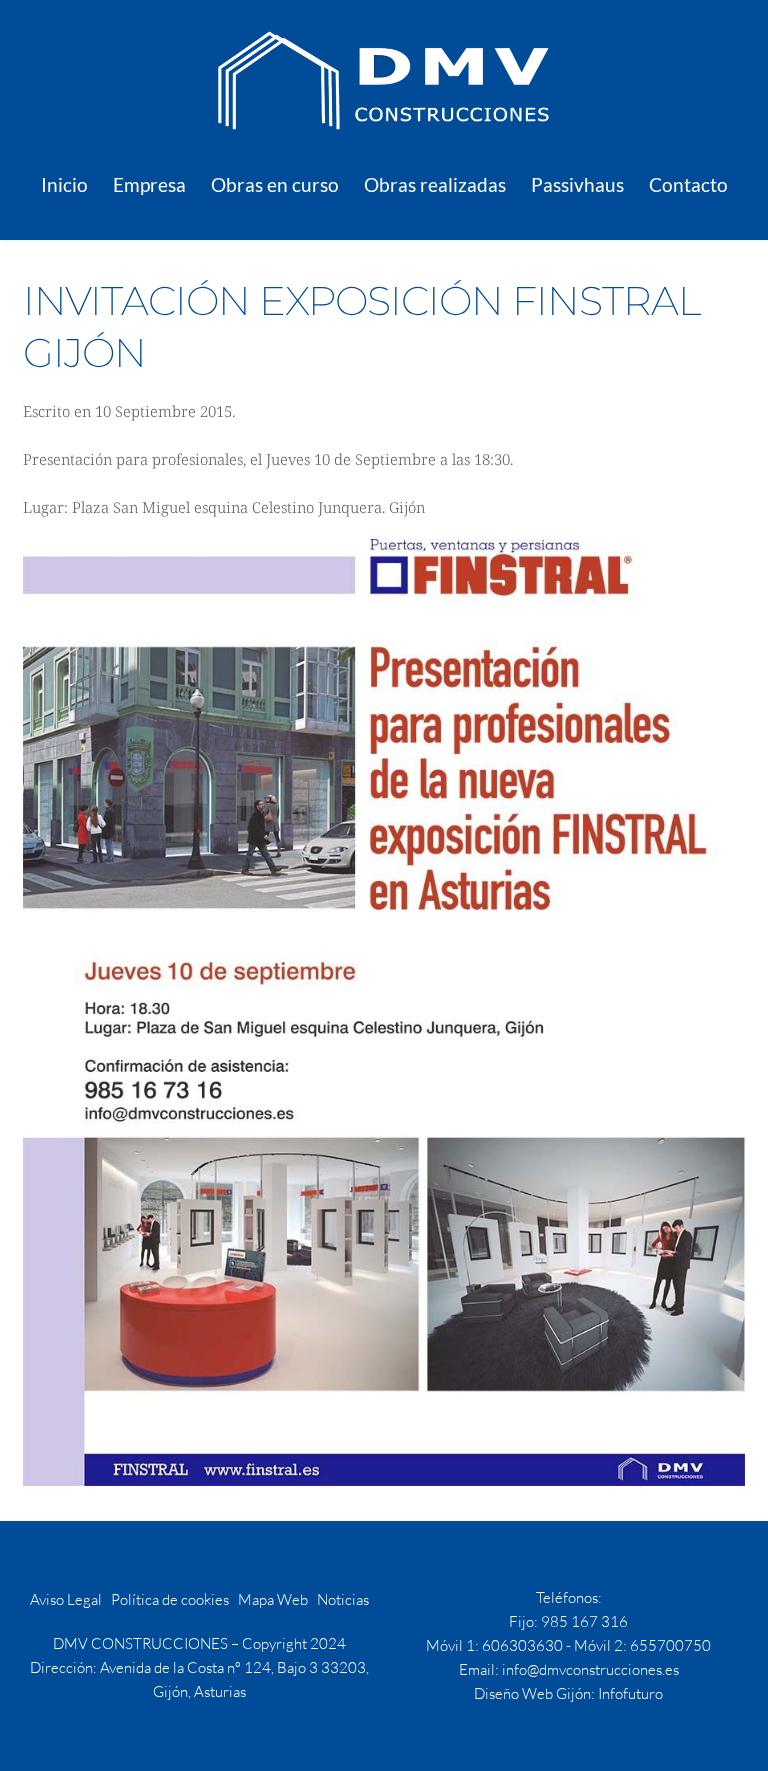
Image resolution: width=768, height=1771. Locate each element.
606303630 (522, 1645)
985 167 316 (584, 1621)
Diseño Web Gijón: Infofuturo (568, 1693)
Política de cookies (170, 1599)
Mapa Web (273, 1599)
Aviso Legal (66, 1599)
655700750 (670, 1645)
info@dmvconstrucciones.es (590, 1669)
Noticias (343, 1599)
